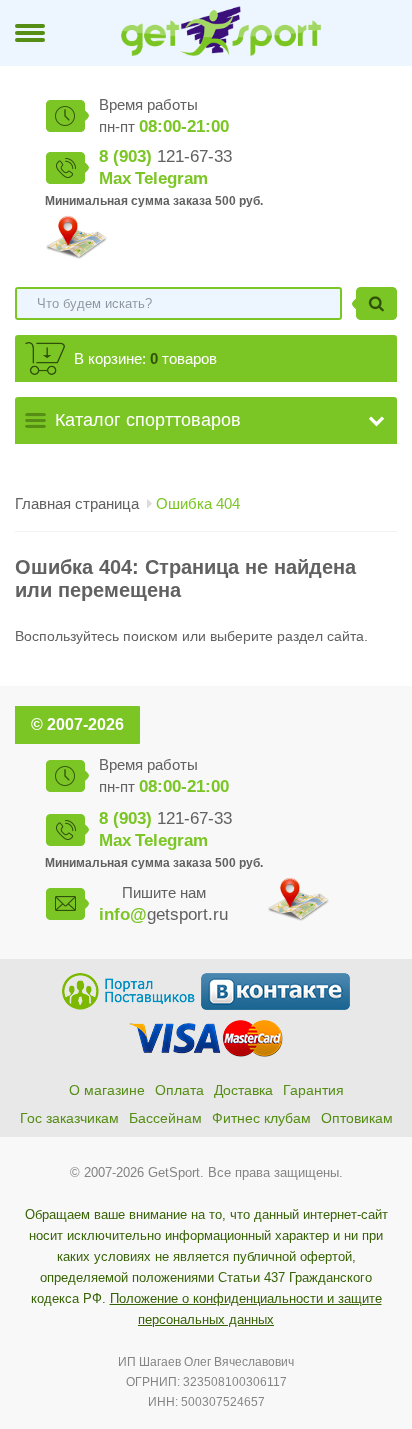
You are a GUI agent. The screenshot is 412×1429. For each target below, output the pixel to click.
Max (115, 178)
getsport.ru (163, 914)
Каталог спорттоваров (148, 420)
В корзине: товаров (145, 358)
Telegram (171, 178)
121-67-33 (165, 156)
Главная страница (77, 503)
